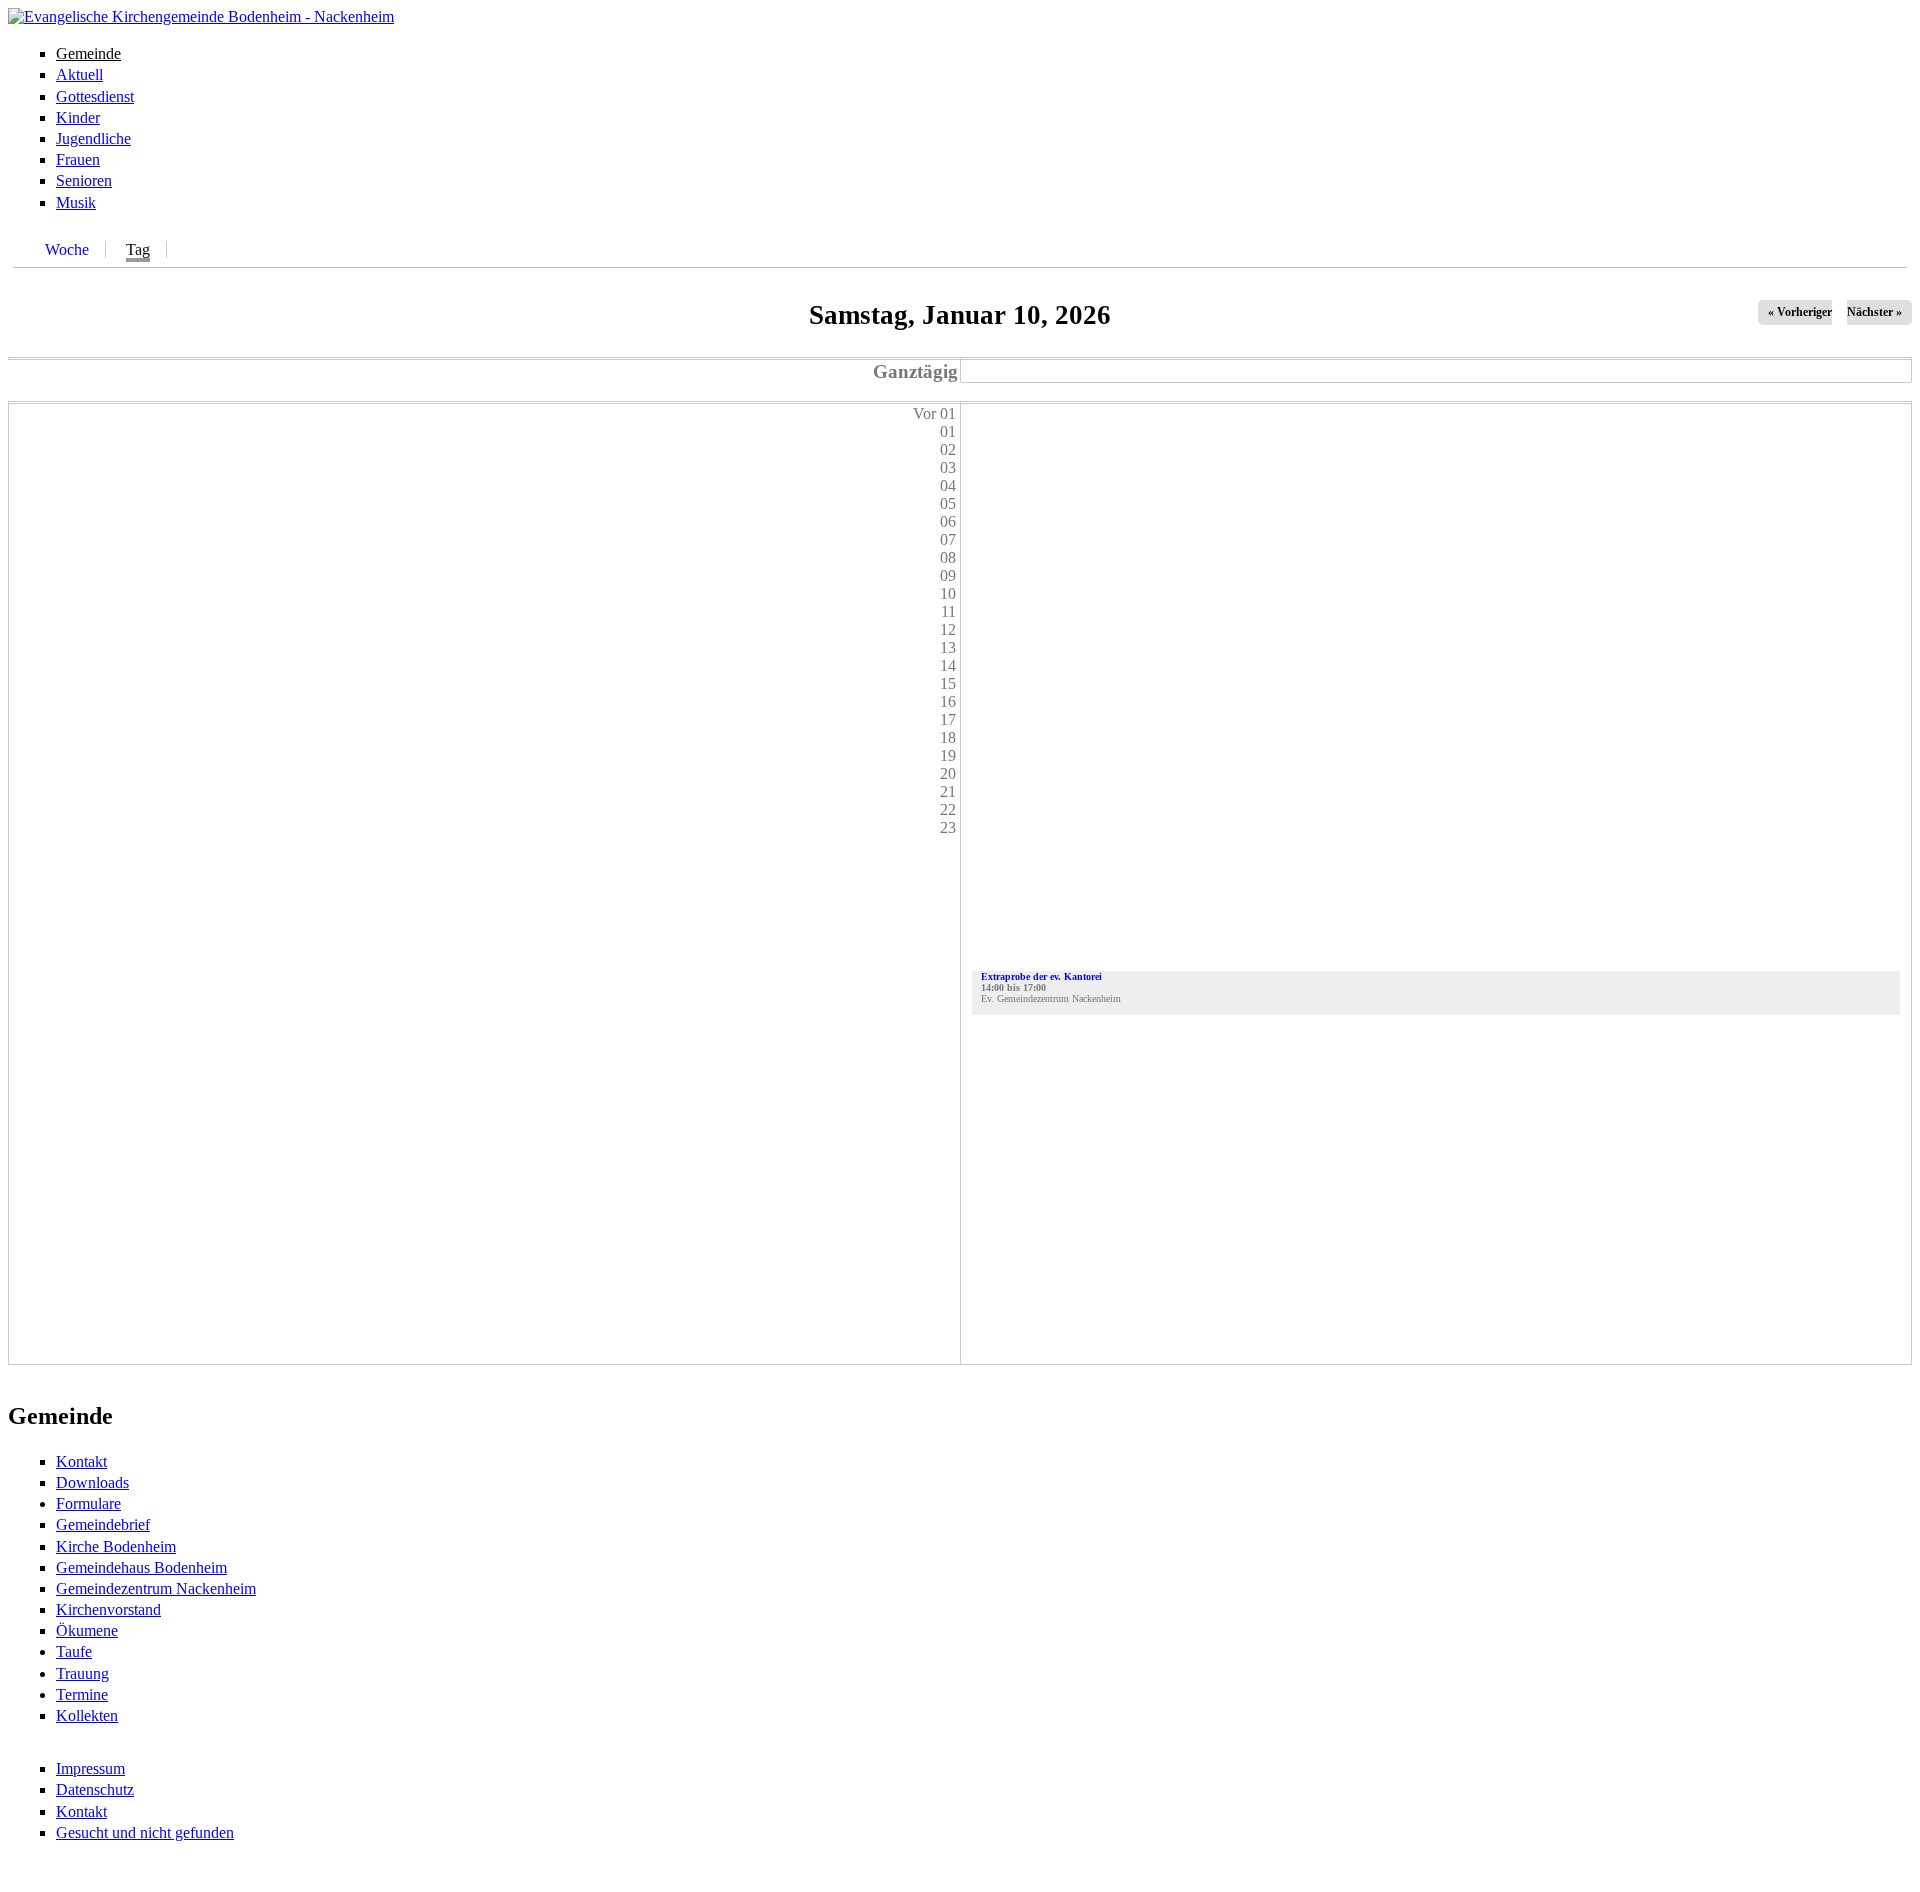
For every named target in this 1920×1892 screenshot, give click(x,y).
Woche (67, 249)
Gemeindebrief (103, 1524)
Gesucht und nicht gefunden (145, 1832)
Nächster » (1874, 312)
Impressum (90, 1768)
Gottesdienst (95, 96)
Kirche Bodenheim (116, 1546)
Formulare (88, 1503)
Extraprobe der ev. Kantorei (1041, 976)
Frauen (78, 159)
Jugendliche (93, 138)
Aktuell (79, 74)
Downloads (92, 1482)
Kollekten (87, 1715)
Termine (82, 1694)
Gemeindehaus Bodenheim (141, 1567)
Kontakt (81, 1461)
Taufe (74, 1651)
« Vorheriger (1800, 312)
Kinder (78, 117)
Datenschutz (95, 1789)
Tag (138, 249)
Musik (76, 202)
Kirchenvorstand (108, 1609)
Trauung (82, 1673)
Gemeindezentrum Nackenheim (156, 1588)
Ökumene (87, 1630)
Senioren (84, 180)
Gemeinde (88, 53)
